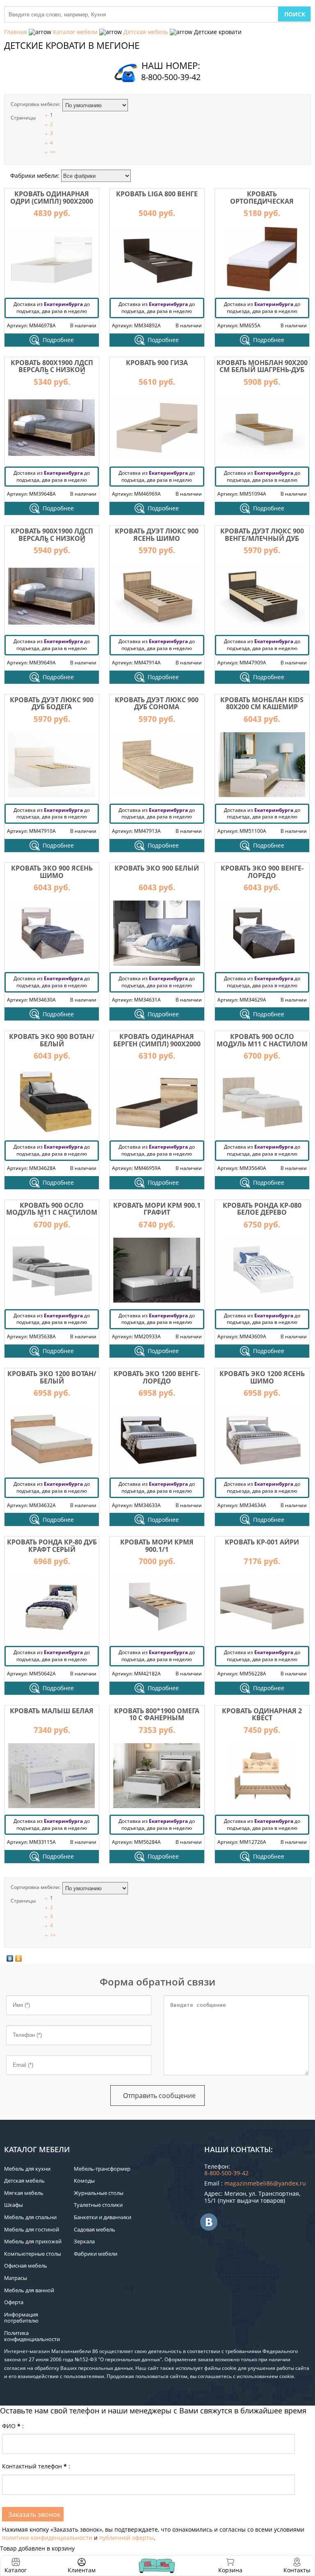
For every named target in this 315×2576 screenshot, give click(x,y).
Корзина (230, 2566)
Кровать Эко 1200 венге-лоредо (157, 1377)
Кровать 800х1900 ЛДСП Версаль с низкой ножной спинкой (52, 370)
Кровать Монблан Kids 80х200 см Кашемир (262, 703)
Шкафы (14, 2205)
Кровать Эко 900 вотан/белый (52, 1040)
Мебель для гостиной (32, 2229)
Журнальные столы (99, 2193)
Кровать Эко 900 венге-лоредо (262, 872)
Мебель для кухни (27, 2169)
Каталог (16, 2570)
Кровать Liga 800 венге (157, 194)
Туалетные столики (98, 2205)
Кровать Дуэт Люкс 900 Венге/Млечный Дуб (262, 535)
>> (53, 152)
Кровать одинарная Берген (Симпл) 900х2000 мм (157, 1044)
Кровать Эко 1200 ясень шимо (262, 1377)
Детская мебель (146, 32)
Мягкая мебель (24, 2193)
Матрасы (16, 2278)
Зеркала (84, 2241)
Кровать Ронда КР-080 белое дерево (262, 1209)
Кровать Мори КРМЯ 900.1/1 (157, 1546)
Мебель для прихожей (33, 2241)
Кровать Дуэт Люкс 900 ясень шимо (157, 535)
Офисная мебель (26, 2266)
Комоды (84, 2181)
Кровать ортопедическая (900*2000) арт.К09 (262, 201)
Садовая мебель (95, 2229)
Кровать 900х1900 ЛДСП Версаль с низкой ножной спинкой (52, 538)
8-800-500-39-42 (171, 77)
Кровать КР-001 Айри (262, 1542)
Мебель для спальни (30, 2217)
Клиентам (82, 2570)
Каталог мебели (75, 32)
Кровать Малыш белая (52, 1711)
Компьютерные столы (33, 2254)
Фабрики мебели (96, 2254)
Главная (16, 32)
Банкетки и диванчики (103, 2217)
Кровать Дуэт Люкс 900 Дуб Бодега (52, 703)
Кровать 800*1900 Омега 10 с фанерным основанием (157, 1718)
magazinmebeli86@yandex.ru (265, 2183)
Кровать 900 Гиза (157, 363)
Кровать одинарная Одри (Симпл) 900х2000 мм (52, 201)
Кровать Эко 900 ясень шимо (52, 872)
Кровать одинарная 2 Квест (262, 1714)
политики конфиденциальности (47, 2538)
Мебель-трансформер (102, 2169)
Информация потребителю (21, 2318)
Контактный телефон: (36, 2466)
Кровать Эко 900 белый (157, 868)
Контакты (297, 2570)
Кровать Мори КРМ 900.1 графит (157, 1209)
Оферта (14, 2302)
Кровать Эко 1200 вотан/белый (52, 1377)
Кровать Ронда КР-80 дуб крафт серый (52, 1546)
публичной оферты (127, 2538)
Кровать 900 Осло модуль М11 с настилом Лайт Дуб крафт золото (262, 1044)
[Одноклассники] (19, 1958)
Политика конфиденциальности (32, 2336)
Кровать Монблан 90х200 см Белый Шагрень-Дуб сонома (262, 370)
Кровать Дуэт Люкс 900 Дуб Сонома (157, 703)
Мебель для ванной (29, 2290)
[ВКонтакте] (10, 1958)
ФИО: (13, 2426)
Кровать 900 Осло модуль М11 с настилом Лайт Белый (52, 1212)
